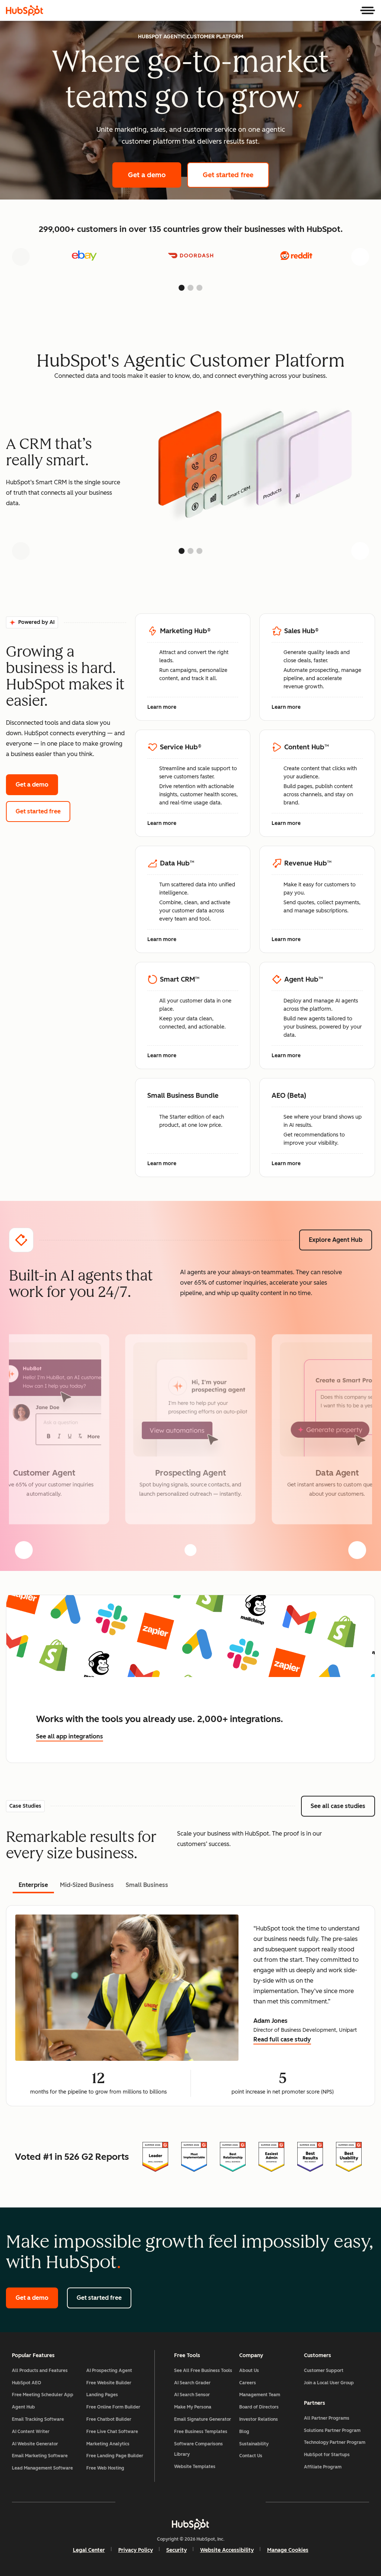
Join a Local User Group (329, 2383)
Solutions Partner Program (332, 2430)
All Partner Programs (327, 2418)
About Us (249, 2371)
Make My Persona (193, 2407)
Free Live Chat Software (112, 2432)
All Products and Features (40, 2371)
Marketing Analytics (108, 2444)
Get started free (236, 175)
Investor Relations (259, 2419)
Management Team (260, 2395)
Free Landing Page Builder (115, 2456)
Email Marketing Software (40, 2456)
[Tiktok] (255, 2502)
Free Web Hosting (105, 2468)
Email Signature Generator (203, 2419)
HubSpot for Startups (327, 2455)
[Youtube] (169, 2502)
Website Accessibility (227, 2550)
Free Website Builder (109, 2383)
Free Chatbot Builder (109, 2419)
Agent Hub (23, 2407)
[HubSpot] (25, 10)
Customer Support (324, 2371)
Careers (248, 2383)
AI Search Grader (192, 2383)
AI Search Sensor (192, 2395)
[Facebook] (126, 2502)
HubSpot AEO (27, 2383)
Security (177, 2550)
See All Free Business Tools (203, 2371)
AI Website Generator (35, 2444)
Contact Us (251, 2456)
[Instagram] (147, 2502)
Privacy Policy (136, 2550)
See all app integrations (70, 1736)
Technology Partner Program (335, 2442)
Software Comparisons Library (198, 2449)
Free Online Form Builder (113, 2407)
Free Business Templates (201, 2432)
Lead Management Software (42, 2468)
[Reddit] (234, 2502)
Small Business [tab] (147, 1885)
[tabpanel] (190, 2006)
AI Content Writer (31, 2432)
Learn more (166, 708)
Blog (244, 2432)
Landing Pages (102, 2395)
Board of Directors (259, 2407)
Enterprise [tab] (33, 1885)
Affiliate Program (323, 2467)
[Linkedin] (212, 2502)
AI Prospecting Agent (109, 2371)
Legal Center (89, 2550)
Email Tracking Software (38, 2419)
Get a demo (155, 175)
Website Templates (195, 2467)
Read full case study (282, 2040)
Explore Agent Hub (336, 1240)
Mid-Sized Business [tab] (87, 1885)
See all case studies (343, 1806)
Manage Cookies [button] (288, 2550)
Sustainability (254, 2444)
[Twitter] (190, 2502)
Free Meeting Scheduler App (43, 2395)
